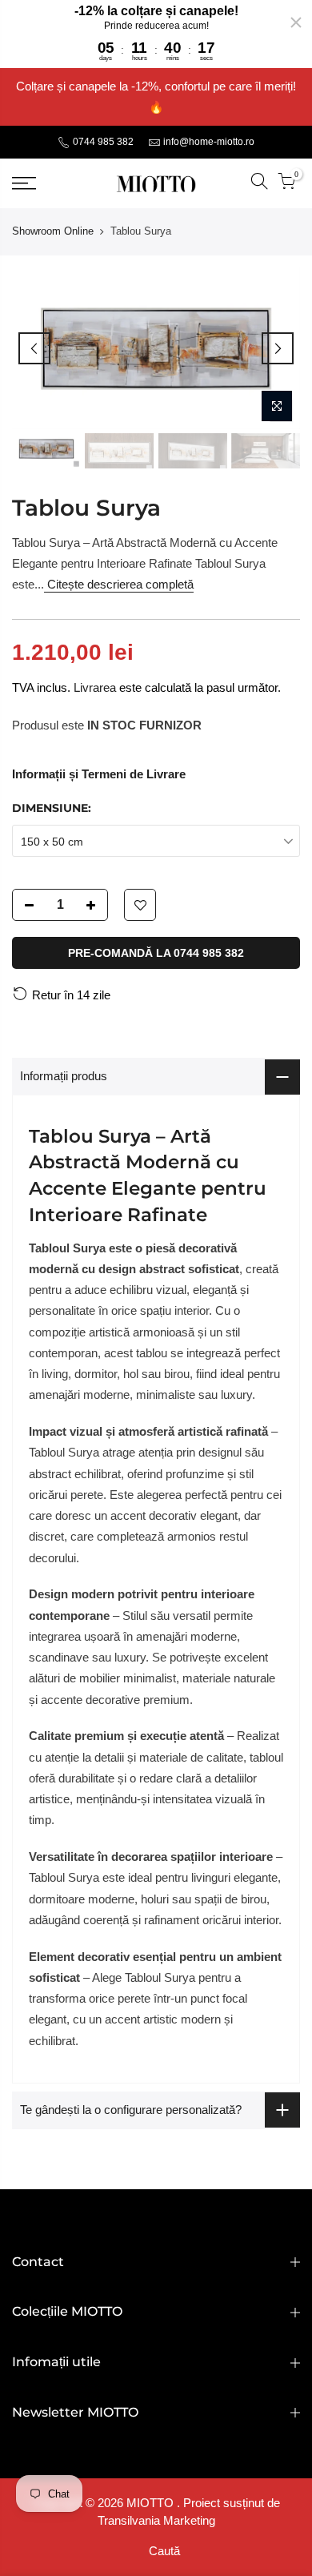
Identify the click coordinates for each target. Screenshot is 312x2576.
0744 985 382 (102, 142)
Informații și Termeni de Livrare (99, 774)
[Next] (278, 348)
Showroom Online (53, 231)
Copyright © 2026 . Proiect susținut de (156, 2503)
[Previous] (34, 348)
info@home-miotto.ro (209, 142)
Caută (164, 2551)
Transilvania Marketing (156, 2520)
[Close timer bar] (296, 22)
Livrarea (95, 687)
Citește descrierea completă (119, 584)
